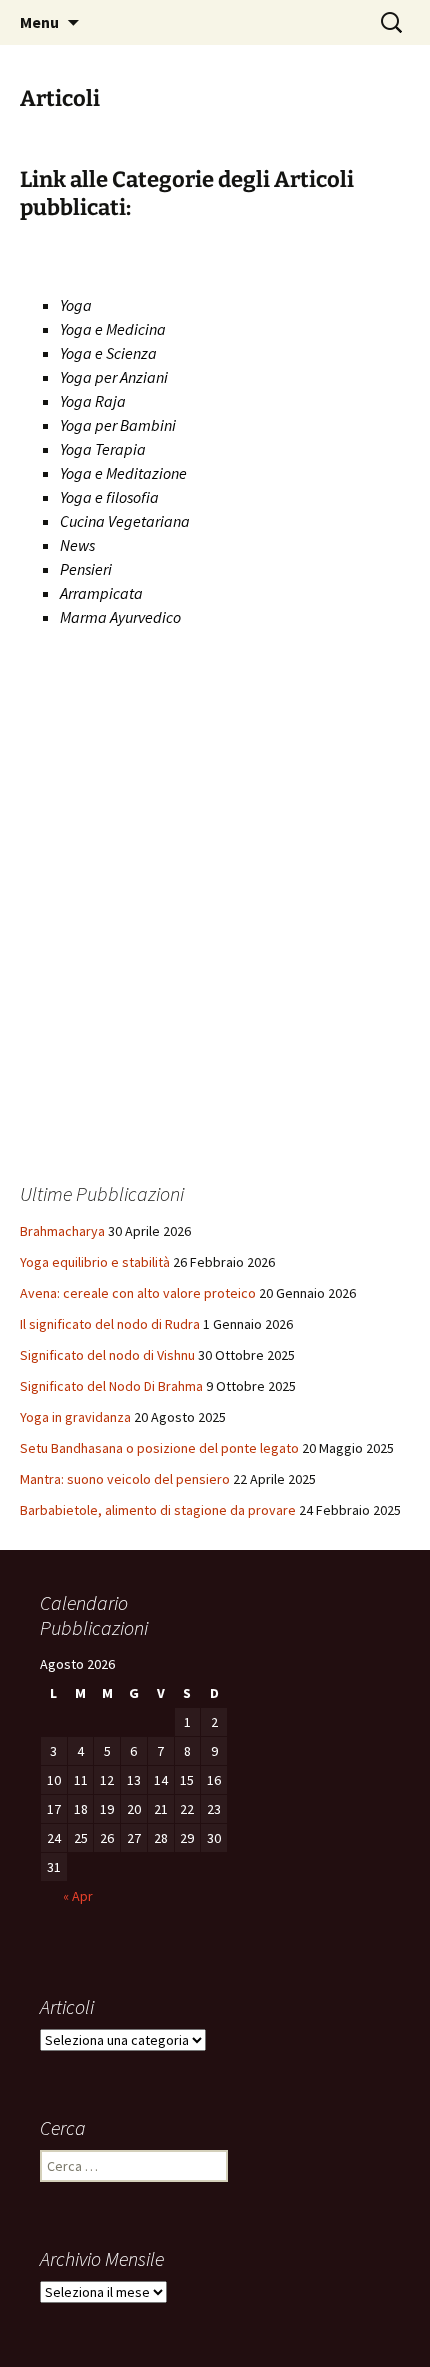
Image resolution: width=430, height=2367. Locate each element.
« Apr (78, 1896)
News (77, 545)
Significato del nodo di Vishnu (107, 1355)
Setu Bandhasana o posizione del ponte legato (159, 1448)
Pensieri (86, 569)
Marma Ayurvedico (120, 617)
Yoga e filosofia (109, 497)
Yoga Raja (93, 401)
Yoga (76, 305)
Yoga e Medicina (113, 329)
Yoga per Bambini (118, 425)
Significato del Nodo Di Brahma (111, 1386)
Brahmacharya (62, 1231)
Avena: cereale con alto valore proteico (138, 1293)
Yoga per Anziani (114, 377)
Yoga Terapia (103, 449)
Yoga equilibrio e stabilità (95, 1262)
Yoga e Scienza (108, 353)
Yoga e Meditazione (123, 473)
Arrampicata (101, 593)
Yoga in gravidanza (75, 1417)
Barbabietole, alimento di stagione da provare (158, 1510)
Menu (39, 22)
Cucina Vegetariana (125, 521)
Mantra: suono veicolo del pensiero (125, 1479)
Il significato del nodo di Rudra (110, 1324)
